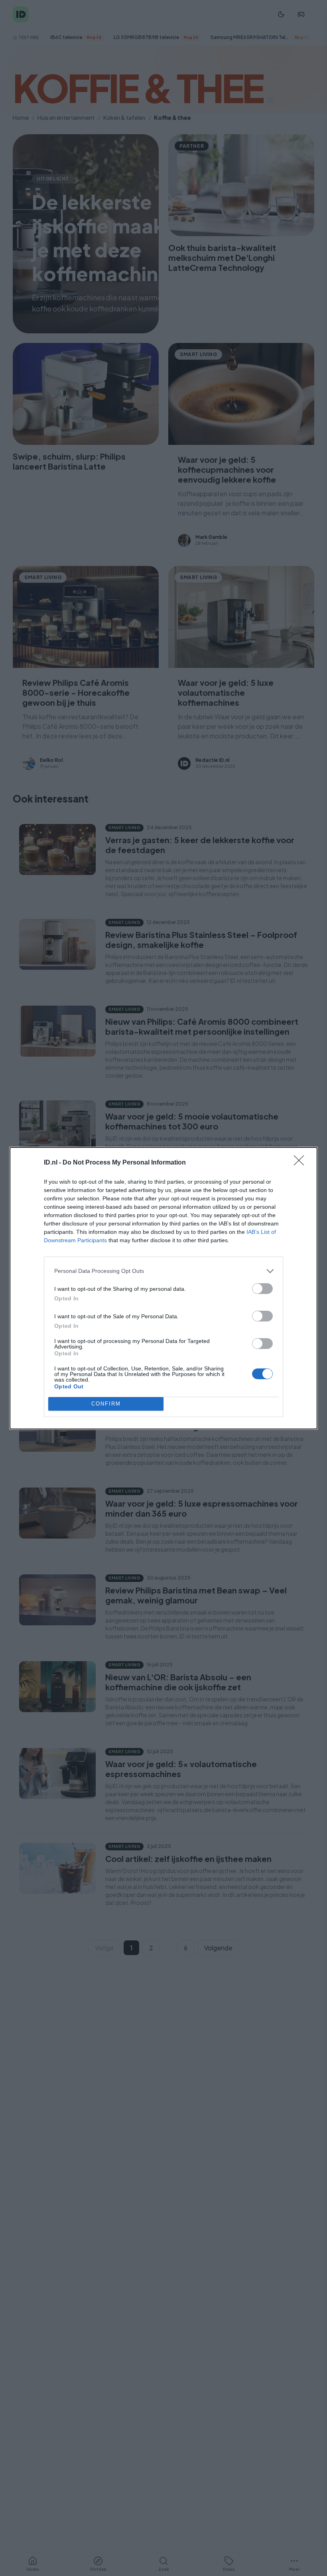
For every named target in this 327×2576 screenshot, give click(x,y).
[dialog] (163, 1288)
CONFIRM (106, 1404)
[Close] (301, 1163)
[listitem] (163, 1271)
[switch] (262, 1289)
